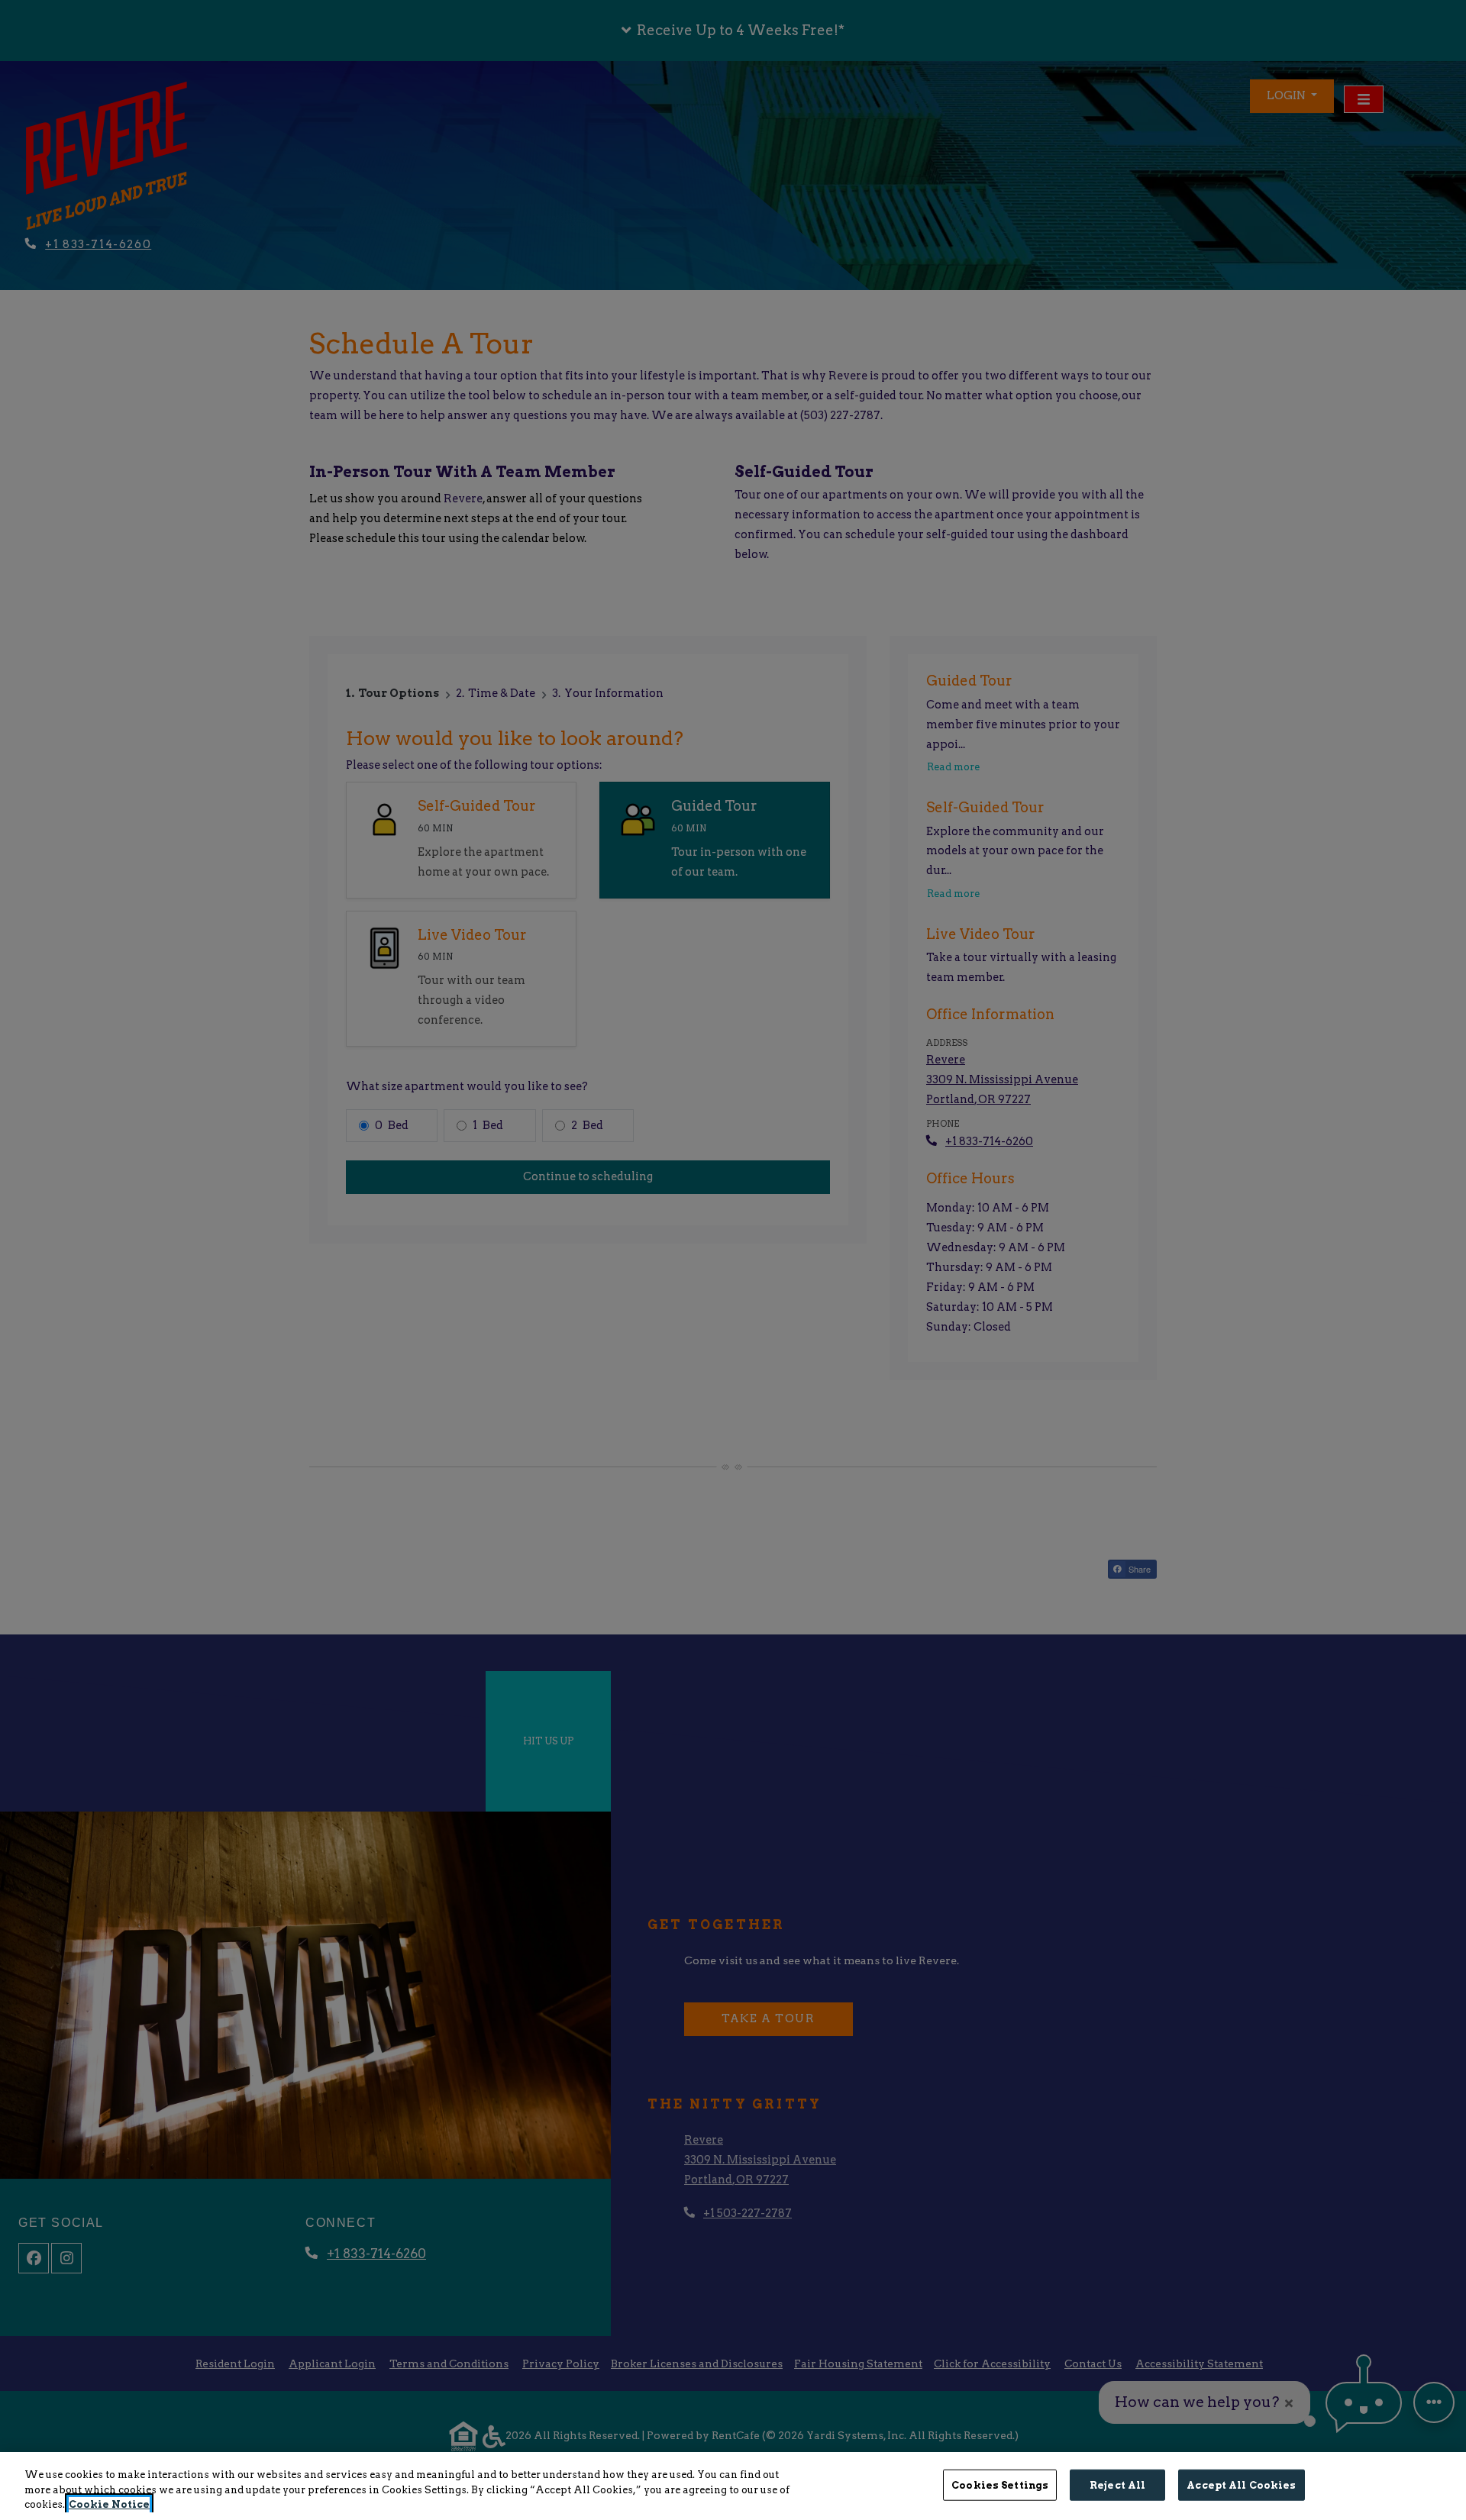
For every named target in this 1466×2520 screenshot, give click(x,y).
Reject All (1117, 2485)
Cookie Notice (109, 2504)
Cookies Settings (1000, 2485)
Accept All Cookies (1241, 2485)
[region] (733, 2486)
